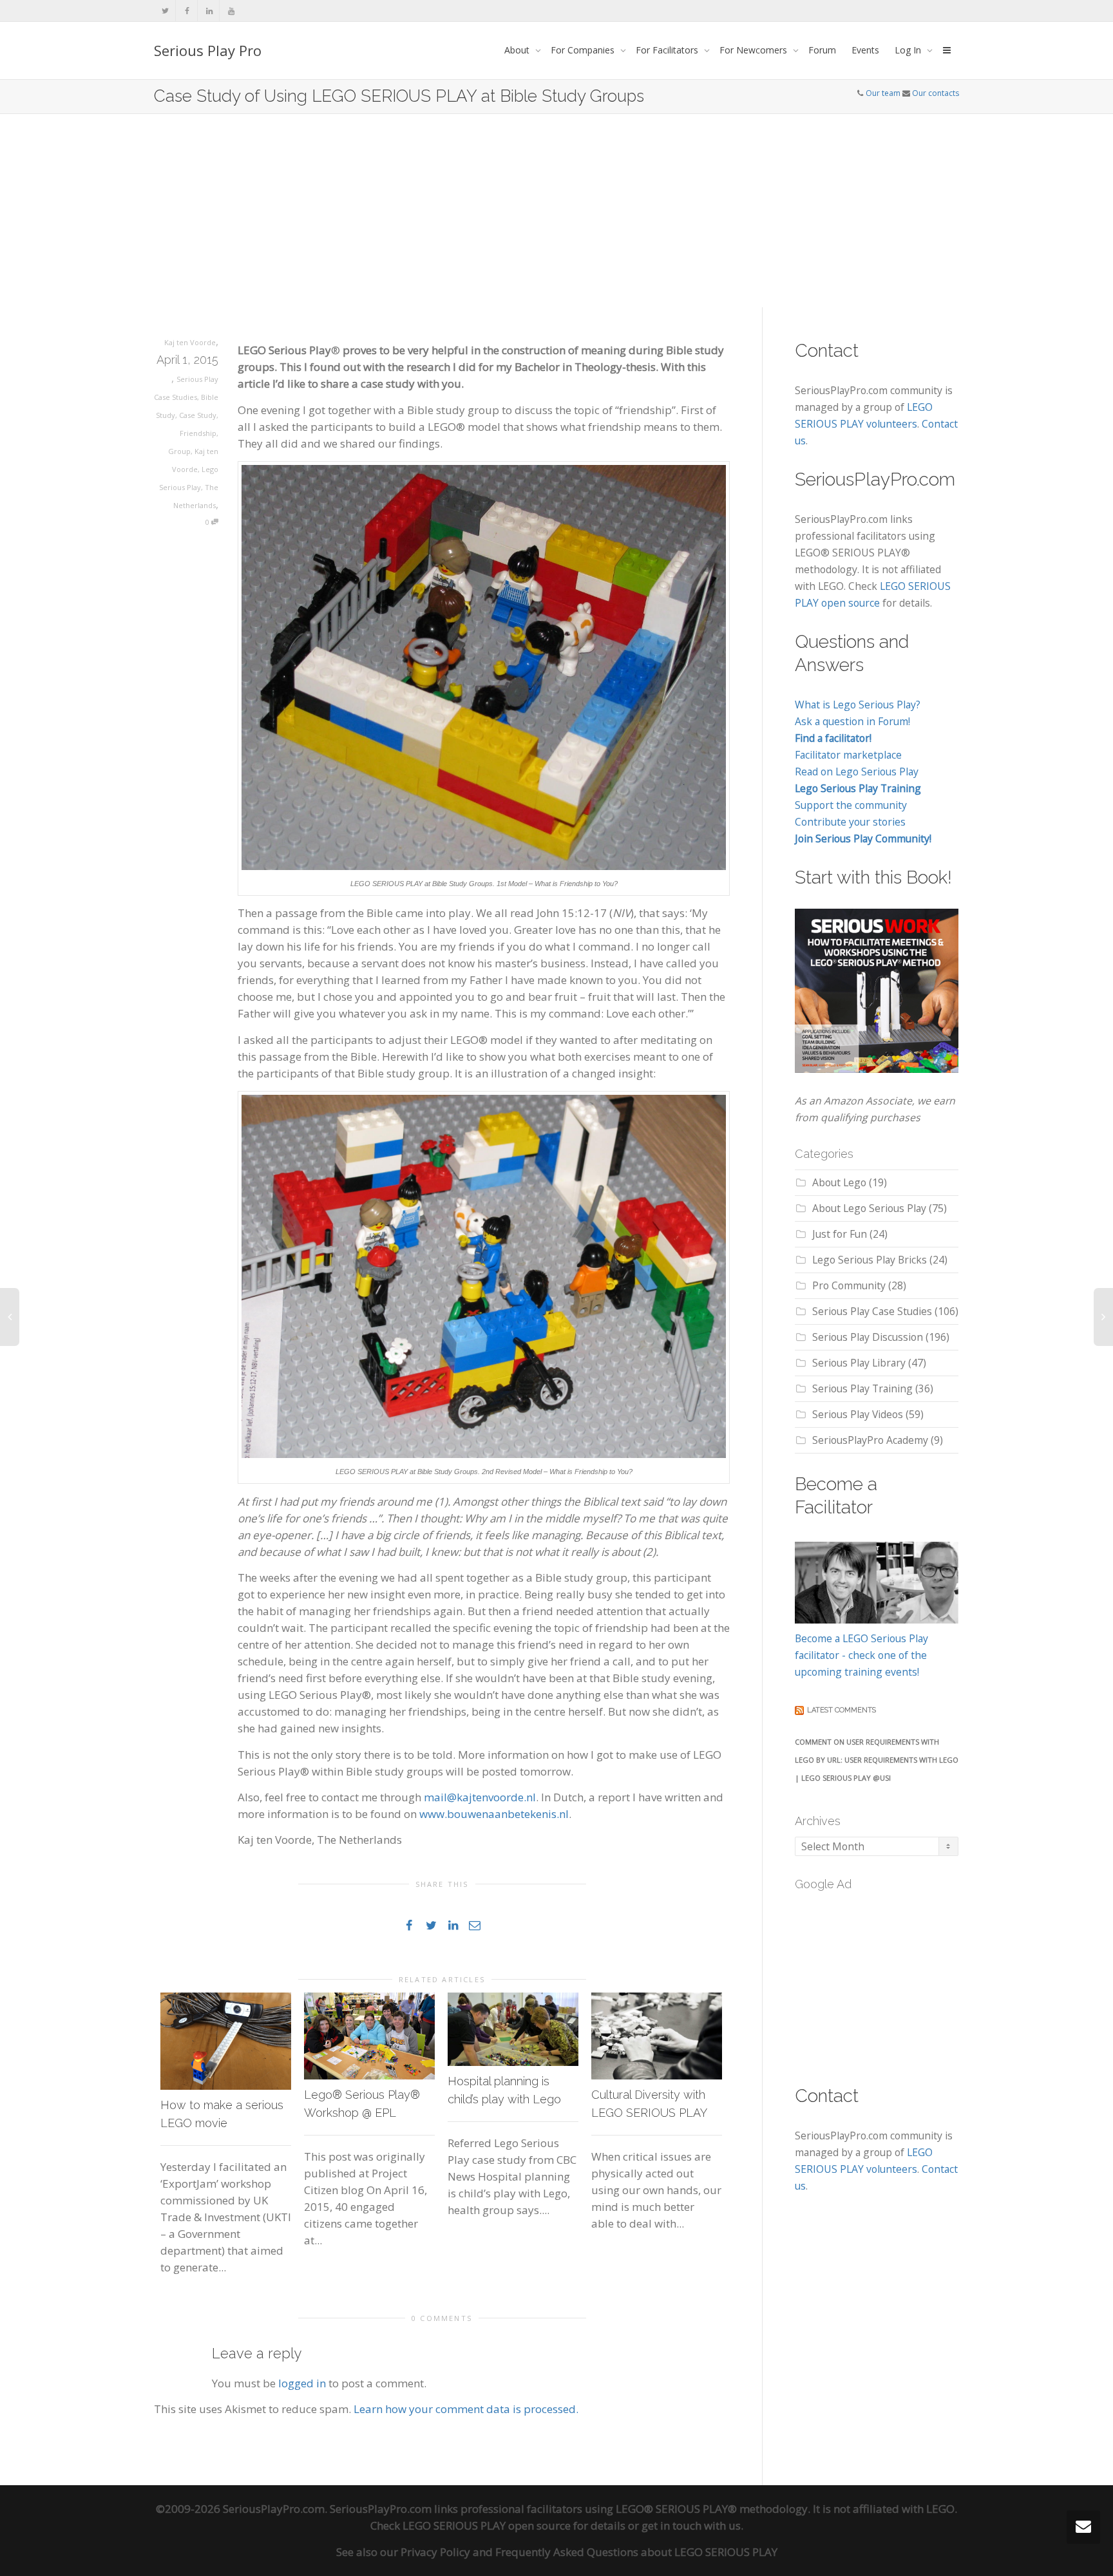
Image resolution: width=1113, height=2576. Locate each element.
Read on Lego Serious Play (857, 772)
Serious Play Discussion (868, 1337)
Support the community (851, 805)
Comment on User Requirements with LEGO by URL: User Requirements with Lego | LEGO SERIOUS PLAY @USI (877, 1760)
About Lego (839, 1182)
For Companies (584, 50)
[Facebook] (187, 11)
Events (865, 50)
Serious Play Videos (858, 1414)
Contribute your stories (850, 822)
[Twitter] (165, 11)
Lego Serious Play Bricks (870, 1260)
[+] (226, 2041)
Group (179, 451)
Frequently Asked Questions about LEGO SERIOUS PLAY (636, 2552)
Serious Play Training (862, 1388)
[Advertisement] (556, 211)
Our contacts (936, 93)
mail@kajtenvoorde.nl (480, 1797)
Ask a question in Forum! (852, 721)
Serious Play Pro (208, 50)
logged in (302, 2383)
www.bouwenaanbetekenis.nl (494, 1814)
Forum (822, 50)
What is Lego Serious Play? (858, 705)
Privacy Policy (435, 2552)
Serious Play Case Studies (872, 1311)
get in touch (671, 2525)
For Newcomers (755, 50)
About (518, 50)
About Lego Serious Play (869, 1208)
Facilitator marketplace (848, 755)
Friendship (198, 433)
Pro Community (849, 1285)
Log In (909, 50)
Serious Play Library (859, 1363)
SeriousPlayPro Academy (870, 1440)
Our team (883, 93)
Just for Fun (840, 1234)
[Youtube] (231, 11)
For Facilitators (668, 50)
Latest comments (842, 1710)
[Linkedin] (209, 11)
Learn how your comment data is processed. (466, 2409)
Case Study (198, 415)
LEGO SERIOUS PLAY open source (487, 2525)
